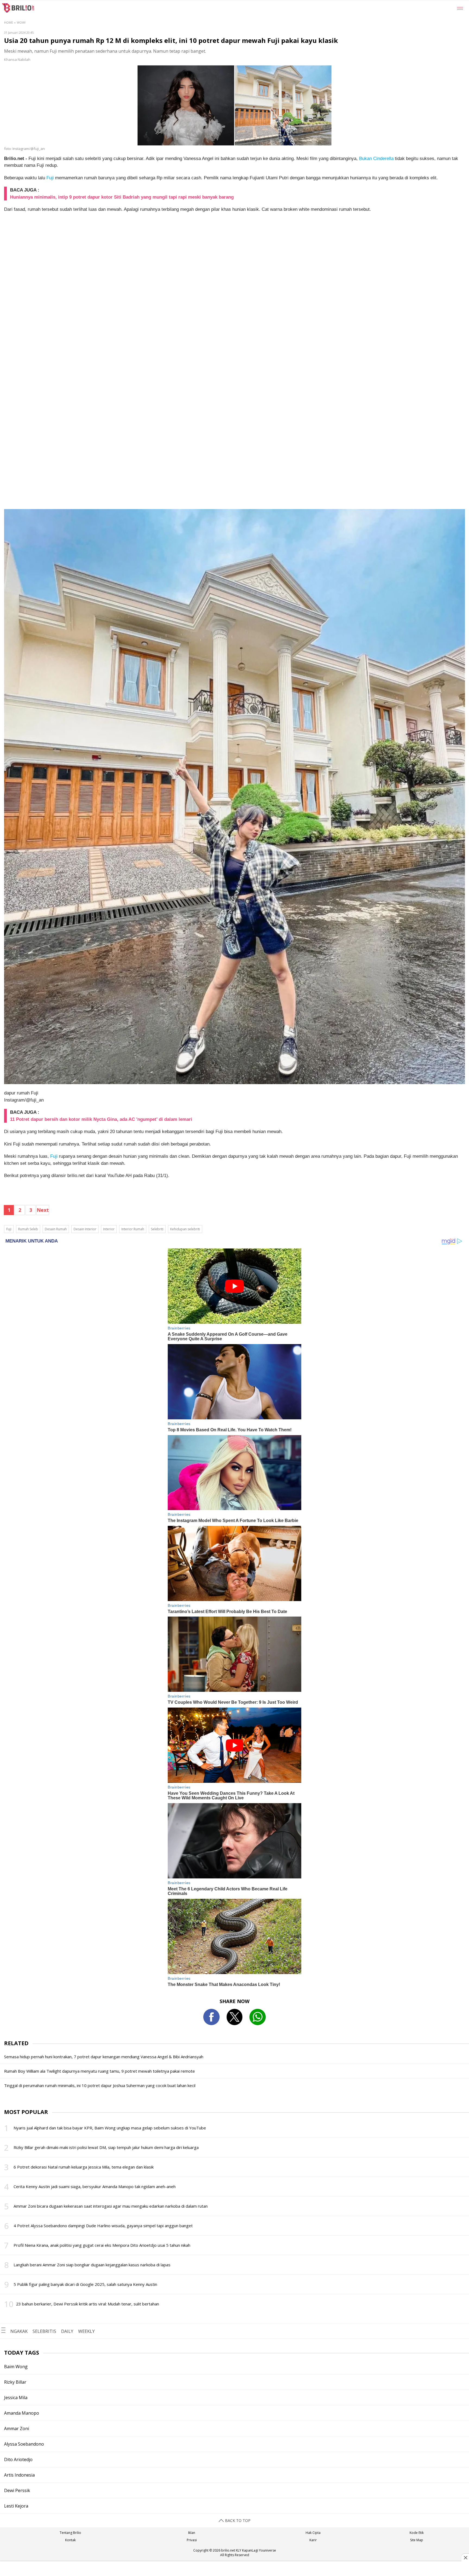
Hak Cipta (313, 2533)
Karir (313, 2540)
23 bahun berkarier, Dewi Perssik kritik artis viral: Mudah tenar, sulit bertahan (88, 2304)
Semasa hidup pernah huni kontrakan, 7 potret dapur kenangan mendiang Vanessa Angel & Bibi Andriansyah (104, 2057)
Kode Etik (417, 2533)
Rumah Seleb (28, 1229)
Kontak (70, 2540)
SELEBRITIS (44, 2331)
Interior (109, 1229)
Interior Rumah (133, 1229)
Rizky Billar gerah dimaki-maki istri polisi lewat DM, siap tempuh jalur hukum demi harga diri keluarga (106, 2147)
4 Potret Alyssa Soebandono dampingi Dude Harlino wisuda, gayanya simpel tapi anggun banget (103, 2226)
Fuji (50, 178)
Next (43, 1210)
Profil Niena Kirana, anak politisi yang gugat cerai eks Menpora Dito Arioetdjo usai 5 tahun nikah (102, 2245)
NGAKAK (19, 2331)
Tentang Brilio (70, 2533)
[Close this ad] (465, 2558)
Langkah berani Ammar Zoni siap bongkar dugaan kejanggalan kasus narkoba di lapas (92, 2265)
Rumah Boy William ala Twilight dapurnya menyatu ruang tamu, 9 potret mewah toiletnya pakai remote (99, 2071)
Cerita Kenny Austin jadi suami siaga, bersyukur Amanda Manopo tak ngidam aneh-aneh (95, 2186)
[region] (234, 2569)
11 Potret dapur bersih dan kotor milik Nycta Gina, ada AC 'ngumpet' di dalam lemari (101, 1119)
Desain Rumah (56, 1229)
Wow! (21, 22)
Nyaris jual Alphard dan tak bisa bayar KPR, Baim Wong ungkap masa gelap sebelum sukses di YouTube (110, 2128)
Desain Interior (85, 1229)
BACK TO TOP (237, 2520)
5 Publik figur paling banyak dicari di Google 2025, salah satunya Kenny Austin (85, 2284)
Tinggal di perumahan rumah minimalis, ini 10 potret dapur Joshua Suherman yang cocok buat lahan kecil (100, 2085)
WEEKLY (86, 2331)
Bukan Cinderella (376, 159)
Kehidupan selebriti (185, 1229)
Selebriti (157, 1229)
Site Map (417, 2540)
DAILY (67, 2331)
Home (9, 22)
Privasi (192, 2540)
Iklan (192, 2533)
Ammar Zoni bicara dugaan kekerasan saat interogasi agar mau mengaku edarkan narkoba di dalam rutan (111, 2206)
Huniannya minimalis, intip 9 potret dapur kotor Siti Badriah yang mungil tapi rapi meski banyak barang (122, 197)
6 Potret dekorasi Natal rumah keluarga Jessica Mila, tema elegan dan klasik (84, 2167)
